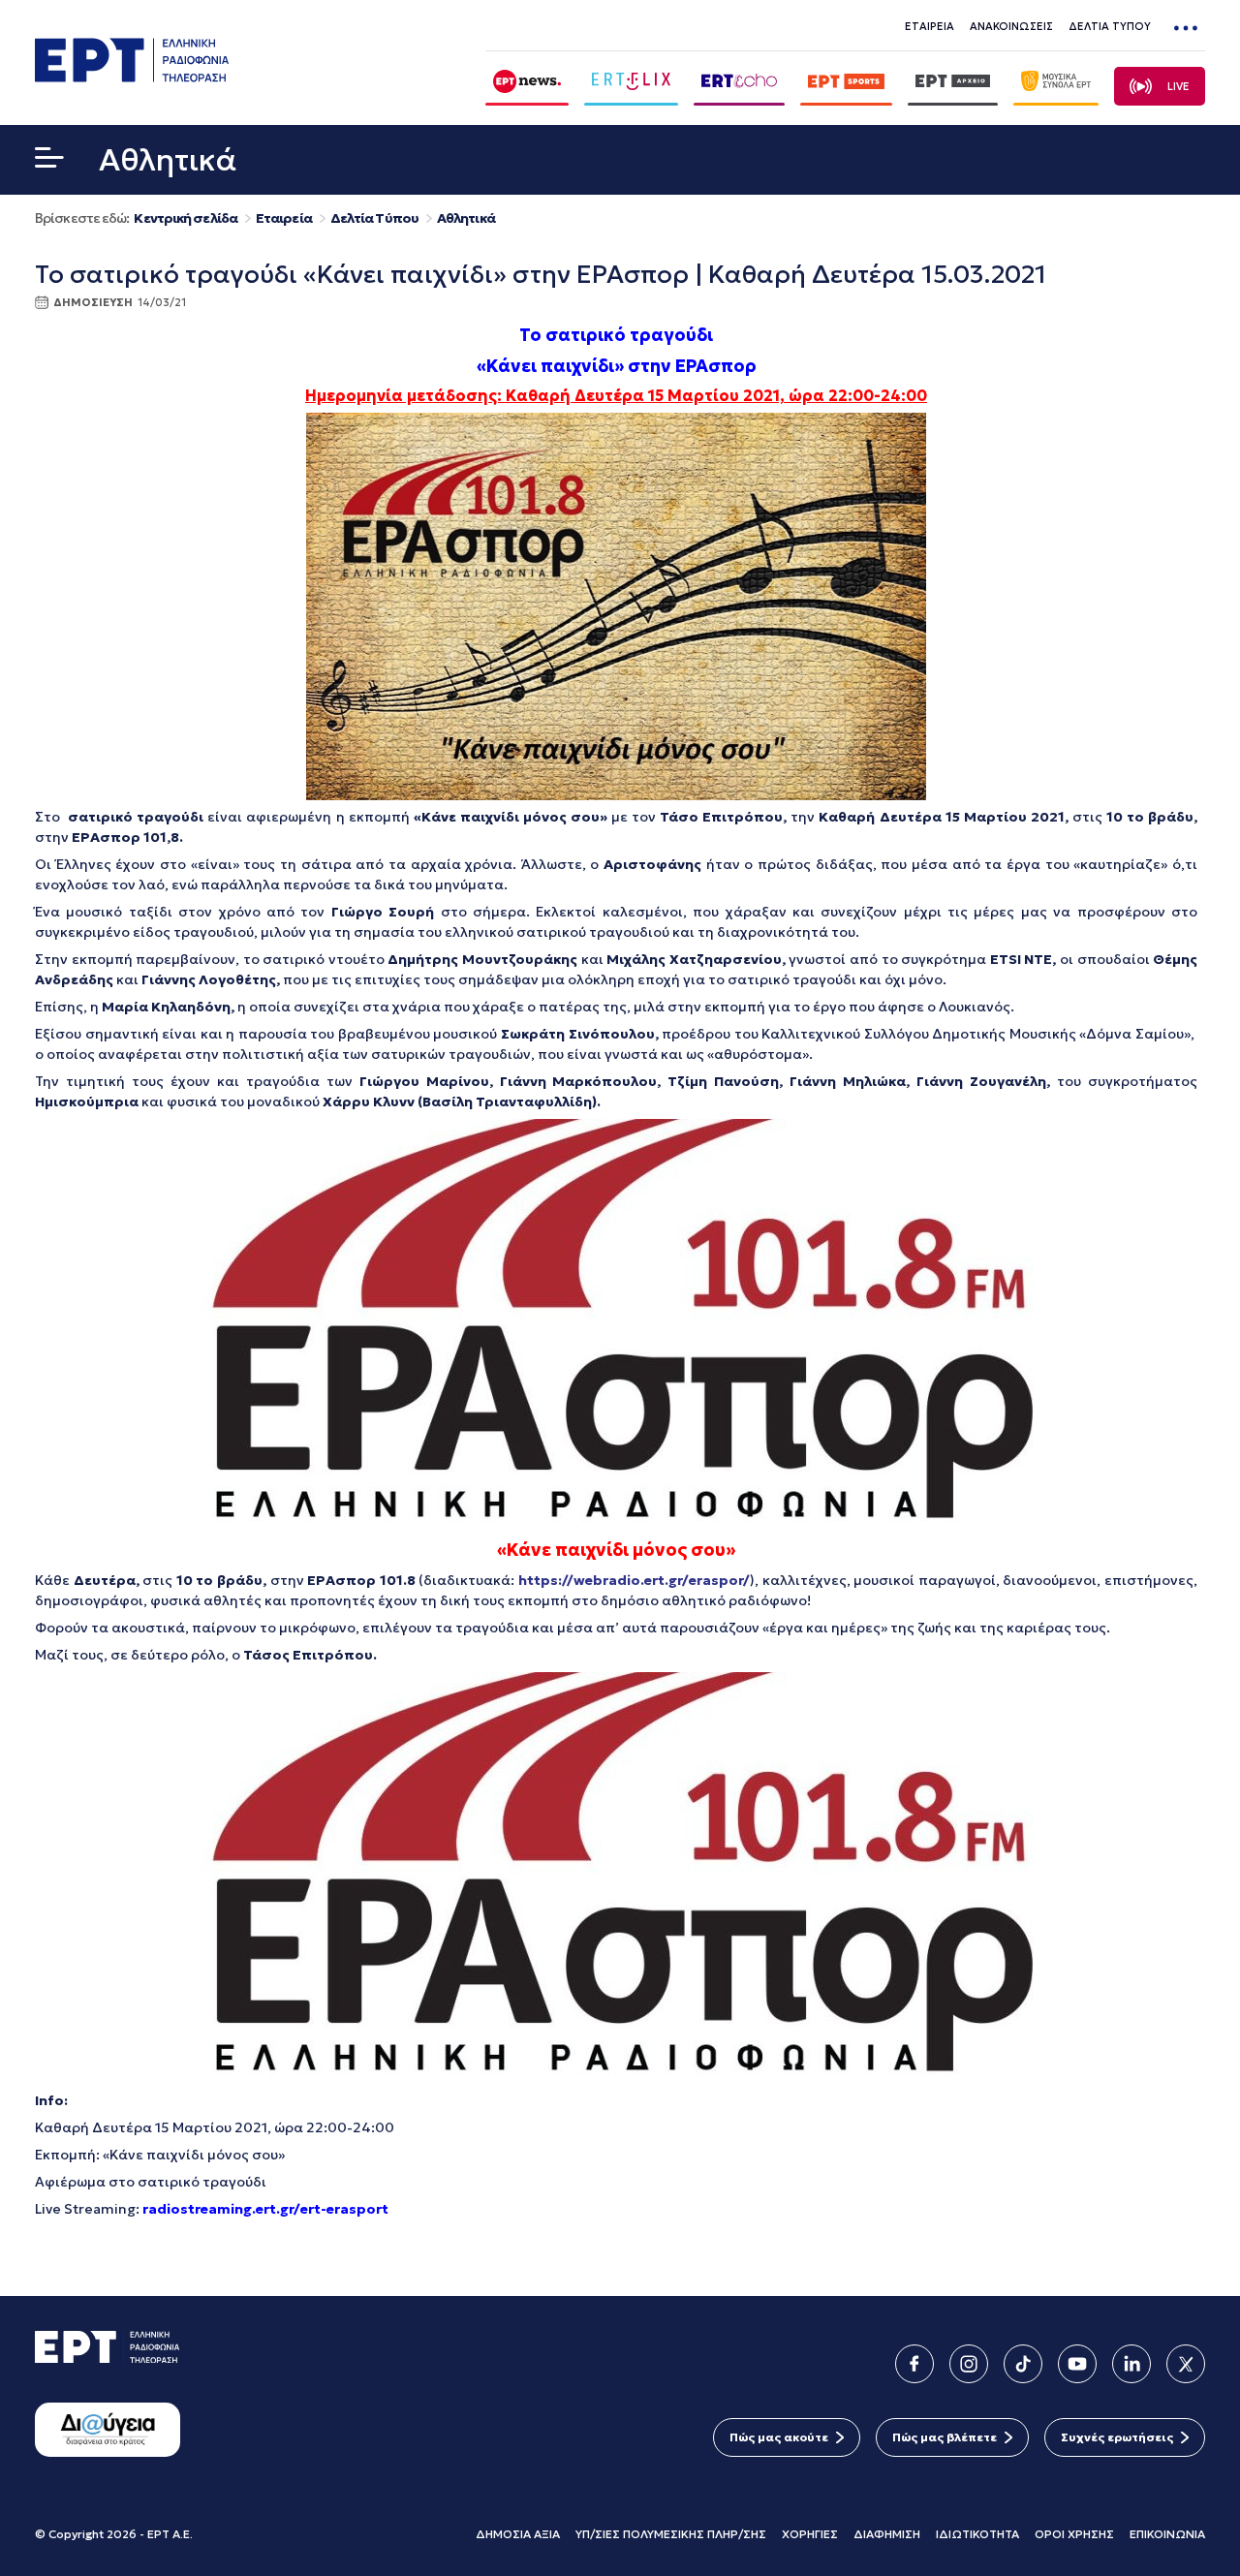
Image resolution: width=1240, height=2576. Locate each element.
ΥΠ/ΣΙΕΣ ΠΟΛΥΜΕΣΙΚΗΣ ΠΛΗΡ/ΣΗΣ (671, 2534)
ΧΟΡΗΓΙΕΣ (810, 2534)
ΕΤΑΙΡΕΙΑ (930, 26)
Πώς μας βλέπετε (945, 2437)
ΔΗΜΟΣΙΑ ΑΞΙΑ (518, 2534)
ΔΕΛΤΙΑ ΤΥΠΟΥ (1110, 26)
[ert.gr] (132, 77)
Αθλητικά (466, 218)
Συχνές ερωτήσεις (1117, 2437)
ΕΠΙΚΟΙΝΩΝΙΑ (1167, 2534)
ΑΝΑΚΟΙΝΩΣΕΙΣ (1011, 26)
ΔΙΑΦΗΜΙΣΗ (887, 2534)
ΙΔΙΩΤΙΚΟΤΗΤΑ (977, 2534)
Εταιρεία (284, 218)
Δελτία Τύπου (374, 218)
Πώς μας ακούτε (779, 2437)
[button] (49, 162)
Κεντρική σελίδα (186, 218)
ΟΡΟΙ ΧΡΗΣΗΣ (1074, 2534)
